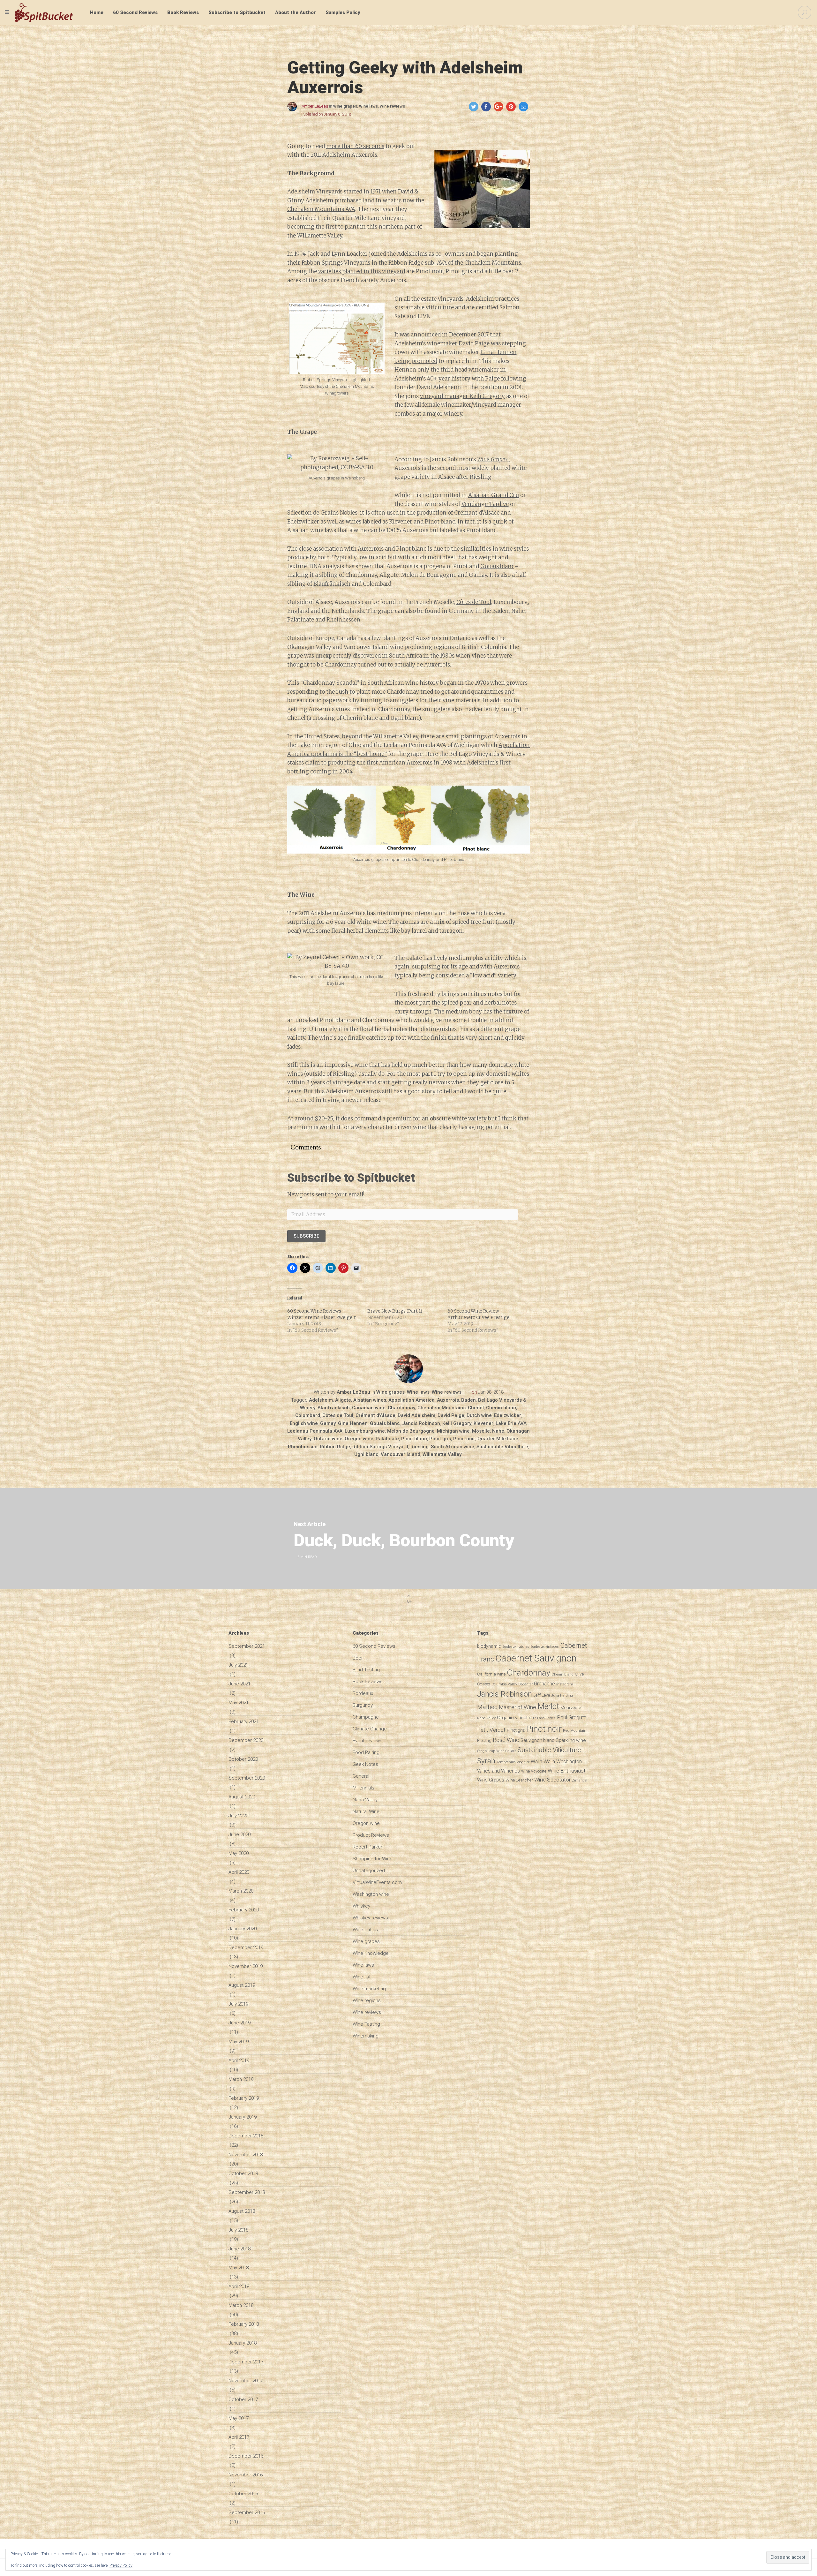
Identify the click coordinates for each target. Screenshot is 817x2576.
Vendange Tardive (485, 504)
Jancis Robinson (421, 1423)
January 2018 (243, 2343)
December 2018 (246, 2136)
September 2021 (247, 1646)
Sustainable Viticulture (502, 1447)
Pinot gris (440, 1439)
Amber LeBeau (315, 106)
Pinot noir (464, 1439)
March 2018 (241, 2305)
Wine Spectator (552, 1780)
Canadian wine (369, 1408)
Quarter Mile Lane (498, 1439)
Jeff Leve (542, 1695)
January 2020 (243, 1929)
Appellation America (412, 1400)
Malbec (487, 1707)
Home (97, 12)
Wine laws (368, 106)
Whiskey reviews (370, 1918)
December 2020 (246, 1740)
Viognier (523, 1762)
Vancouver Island (401, 1454)
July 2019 (238, 2004)
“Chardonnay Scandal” (330, 683)
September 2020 (247, 1778)
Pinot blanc (414, 1439)
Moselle (481, 1431)
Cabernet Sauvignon (536, 1658)
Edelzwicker (303, 522)
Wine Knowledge (371, 1953)
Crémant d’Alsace (375, 1415)
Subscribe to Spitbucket (237, 12)
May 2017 (239, 2418)
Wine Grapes (491, 1780)
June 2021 (240, 1684)
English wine (304, 1423)
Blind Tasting (366, 1670)
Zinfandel (580, 1780)
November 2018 (246, 2155)
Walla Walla (543, 1762)
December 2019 (246, 1947)
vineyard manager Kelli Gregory (462, 396)
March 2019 (241, 2079)
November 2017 (246, 2381)
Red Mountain (575, 1731)
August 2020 (242, 1797)
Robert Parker (367, 1847)
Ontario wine (328, 1439)
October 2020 (243, 1759)
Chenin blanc (501, 1408)
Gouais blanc (497, 566)
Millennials (364, 1788)
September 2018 (247, 2192)
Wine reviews (392, 106)
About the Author (296, 12)
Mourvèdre (571, 1707)
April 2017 (239, 2437)
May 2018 (239, 2268)
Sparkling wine (571, 1740)
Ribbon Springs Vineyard (380, 1447)
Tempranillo (506, 1762)
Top (408, 1601)
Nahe (498, 1431)
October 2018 (243, 2173)
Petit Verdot (491, 1730)
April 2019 (239, 2060)
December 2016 (246, 2456)
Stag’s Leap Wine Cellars (497, 1751)
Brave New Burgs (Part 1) (395, 1311)
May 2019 (239, 2042)
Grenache (544, 1684)
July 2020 (238, 1816)
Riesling (420, 1447)
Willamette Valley (442, 1454)
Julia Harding (562, 1695)
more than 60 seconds (355, 146)
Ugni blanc (366, 1454)
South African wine (453, 1447)
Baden (468, 1400)
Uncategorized (369, 1871)
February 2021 (244, 1721)
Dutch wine (479, 1415)
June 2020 (240, 1834)
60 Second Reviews (135, 12)
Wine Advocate (534, 1771)
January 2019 (243, 2117)
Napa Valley (365, 1800)
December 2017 (246, 2362)
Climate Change (370, 1729)
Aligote (343, 1400)
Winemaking (366, 2036)
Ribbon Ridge (335, 1447)
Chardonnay (401, 1408)
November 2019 (246, 1966)
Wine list (362, 1977)
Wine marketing (369, 1989)
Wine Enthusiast (567, 1771)
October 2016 (243, 2494)
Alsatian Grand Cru (494, 495)
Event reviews (367, 1741)
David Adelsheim (416, 1415)
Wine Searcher (519, 1780)
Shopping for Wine (373, 1859)
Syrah (486, 1761)
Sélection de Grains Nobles (322, 513)
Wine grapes (345, 106)
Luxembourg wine (365, 1431)
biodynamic (489, 1646)
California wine (491, 1674)
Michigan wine (453, 1431)
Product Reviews (371, 1835)
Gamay (328, 1423)
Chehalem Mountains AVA (321, 209)
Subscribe (306, 1236)
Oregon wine (359, 1439)
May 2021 (239, 1703)
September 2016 (247, 2512)
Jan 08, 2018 (491, 1392)
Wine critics (365, 1930)
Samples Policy (343, 12)
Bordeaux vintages (545, 1647)
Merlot (548, 1706)
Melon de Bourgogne (411, 1431)
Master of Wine (517, 1707)
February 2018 (244, 2324)
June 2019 (240, 2023)
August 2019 (242, 1985)
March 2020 (241, 1891)
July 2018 (238, 2230)
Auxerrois (448, 1400)
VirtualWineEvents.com (377, 1882)
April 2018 (239, 2286)
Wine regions (367, 2000)
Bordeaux (363, 1693)
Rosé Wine (506, 1740)
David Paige (451, 1415)
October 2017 (243, 2399)
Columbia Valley (504, 1684)
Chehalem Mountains (442, 1408)
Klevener (401, 522)
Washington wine (371, 1894)
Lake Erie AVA (511, 1423)
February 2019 (244, 2098)
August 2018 (242, 2211)
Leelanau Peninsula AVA (315, 1431)
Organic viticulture (516, 1718)
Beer (358, 1658)
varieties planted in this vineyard (362, 271)
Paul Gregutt (571, 1717)
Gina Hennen (353, 1423)
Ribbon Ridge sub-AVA (418, 263)
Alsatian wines (370, 1400)
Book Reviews (183, 12)
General (361, 1776)
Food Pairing (366, 1752)
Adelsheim (336, 155)
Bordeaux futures (516, 1647)
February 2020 (244, 1910)
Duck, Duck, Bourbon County (404, 1540)
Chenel (476, 1408)
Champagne (366, 1717)
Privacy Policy (121, 2565)
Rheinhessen (303, 1447)
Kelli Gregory (457, 1423)
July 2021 (238, 1665)
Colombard (308, 1415)
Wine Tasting (366, 2024)
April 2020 (239, 1872)
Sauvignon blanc (537, 1740)
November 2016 (246, 2475)
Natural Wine (366, 1811)
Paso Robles (546, 1718)
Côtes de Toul (474, 602)
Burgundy (363, 1705)
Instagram (565, 1684)
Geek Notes (365, 1764)
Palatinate (387, 1439)
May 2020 (239, 1853)
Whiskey (361, 1906)
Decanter (525, 1684)
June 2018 (240, 2249)
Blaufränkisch (332, 584)
